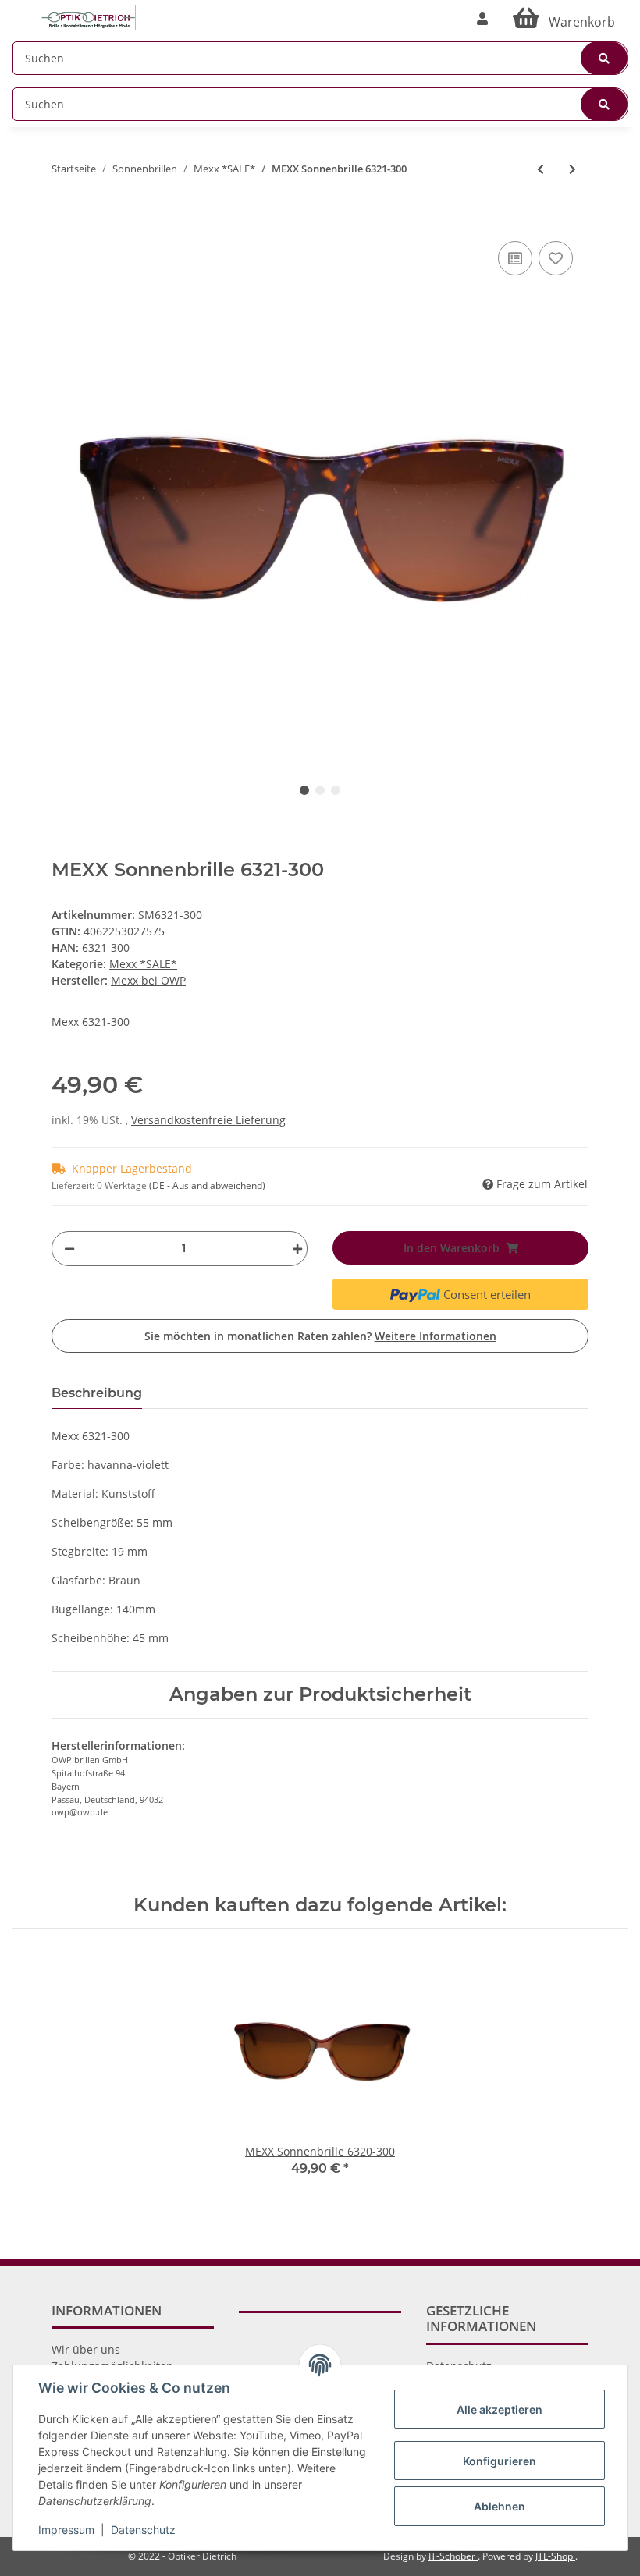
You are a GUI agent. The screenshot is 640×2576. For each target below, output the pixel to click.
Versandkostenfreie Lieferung (208, 1120)
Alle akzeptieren (500, 2409)
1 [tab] (304, 790)
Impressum (66, 2530)
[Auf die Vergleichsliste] (515, 258)
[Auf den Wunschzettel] (556, 258)
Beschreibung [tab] (97, 1393)
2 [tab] (320, 790)
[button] (482, 19)
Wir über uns (86, 2349)
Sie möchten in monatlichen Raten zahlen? (320, 1336)
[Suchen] (604, 58)
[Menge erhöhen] (293, 1249)
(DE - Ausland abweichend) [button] (207, 1185)
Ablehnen (500, 2506)
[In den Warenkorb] (64, 214)
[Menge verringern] (69, 1249)
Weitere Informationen (436, 1336)
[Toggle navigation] (20, 10)
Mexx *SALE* (143, 964)
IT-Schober (453, 2556)
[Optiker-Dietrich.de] (88, 18)
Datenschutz (143, 2530)
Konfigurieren (500, 2461)
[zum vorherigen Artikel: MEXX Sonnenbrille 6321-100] (540, 169)
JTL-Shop (555, 2556)
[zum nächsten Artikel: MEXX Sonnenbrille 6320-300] (572, 169)
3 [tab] (336, 790)
